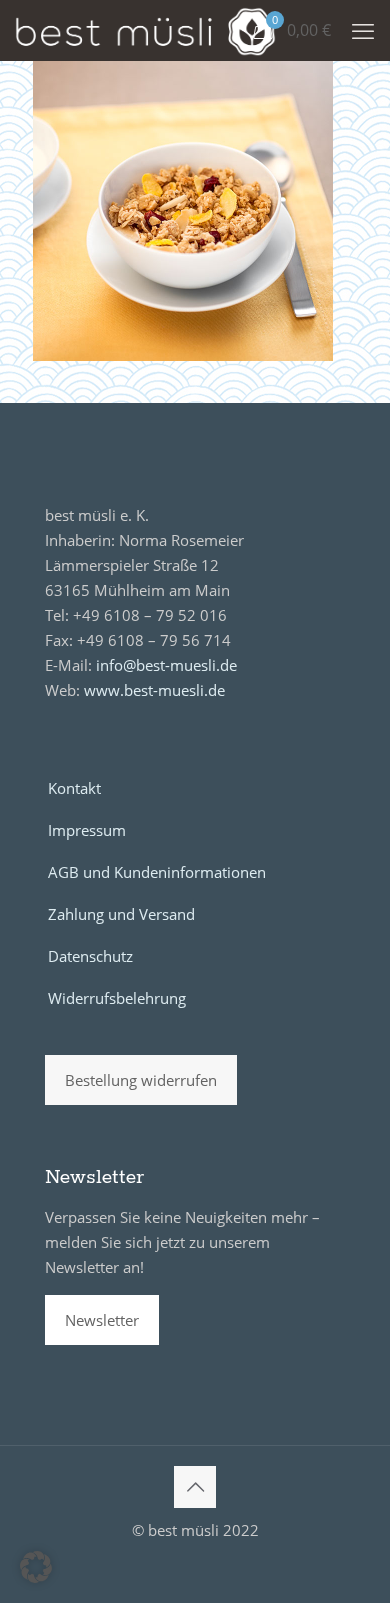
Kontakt (74, 788)
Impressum (87, 830)
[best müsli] (145, 30)
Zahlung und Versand (121, 914)
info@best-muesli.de (166, 665)
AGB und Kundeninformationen (157, 872)
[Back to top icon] (195, 1487)
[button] (36, 1567)
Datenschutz (90, 956)
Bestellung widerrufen (141, 1080)
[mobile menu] (363, 30)
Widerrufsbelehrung (117, 998)
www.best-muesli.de (154, 690)
